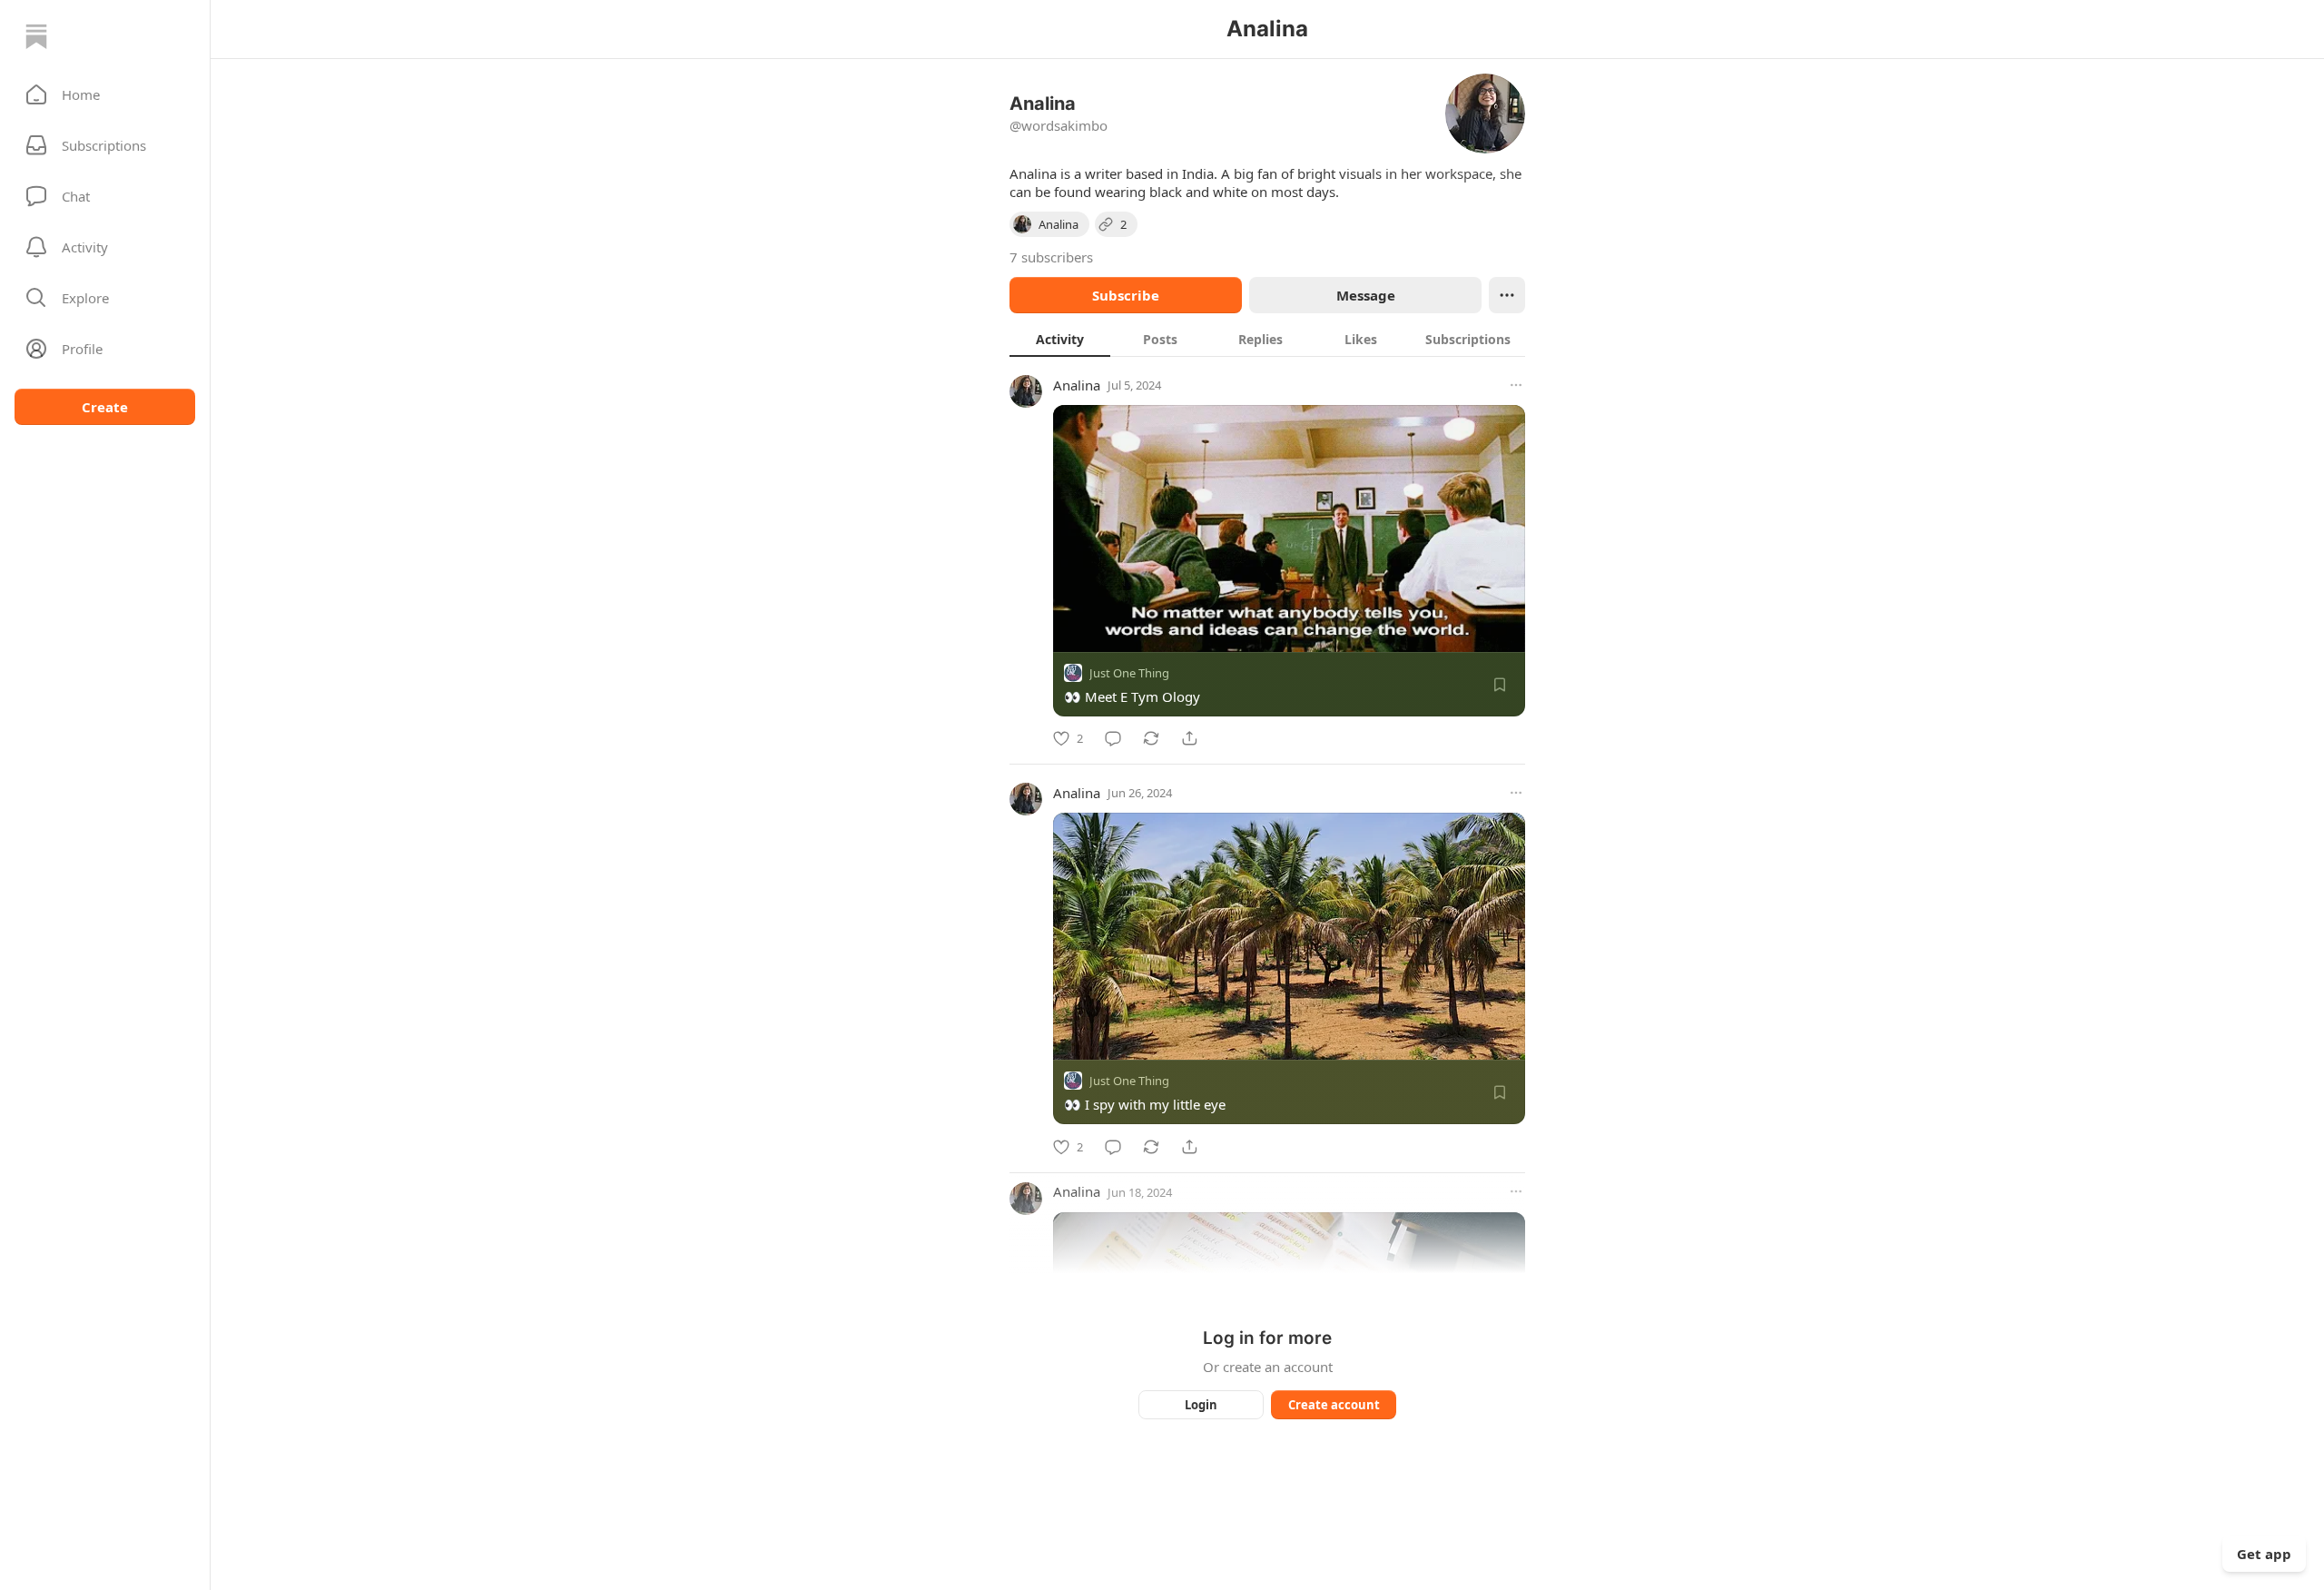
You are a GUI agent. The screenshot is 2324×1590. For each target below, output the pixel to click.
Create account (1334, 1405)
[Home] (36, 36)
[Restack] (1151, 738)
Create (105, 407)
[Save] (1500, 685)
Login (1201, 1405)
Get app (2264, 1554)
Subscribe (1126, 295)
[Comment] (1113, 738)
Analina (1077, 385)
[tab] (1060, 339)
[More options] (1516, 385)
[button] (105, 94)
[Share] (1189, 738)
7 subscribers (1051, 257)
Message (1366, 295)
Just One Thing (1129, 673)
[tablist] (1267, 339)
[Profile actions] (1507, 295)
